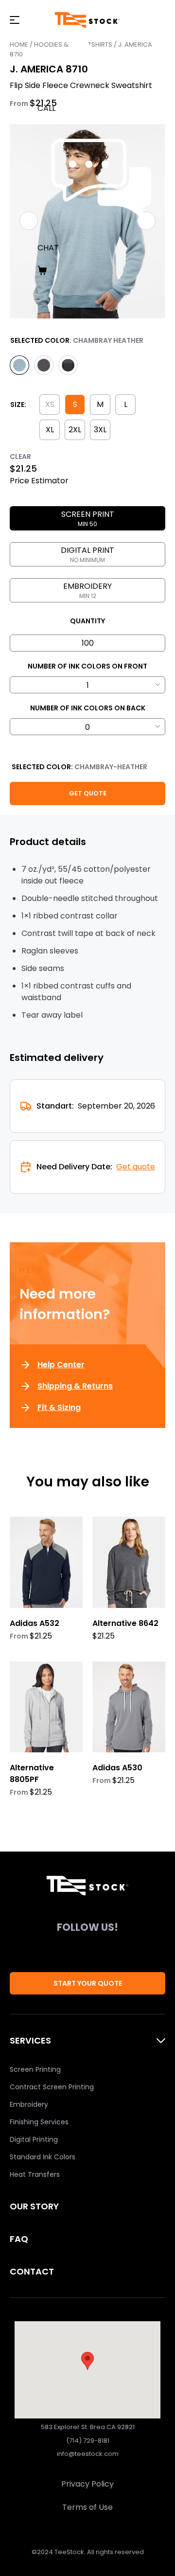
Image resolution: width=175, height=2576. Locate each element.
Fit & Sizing (59, 1407)
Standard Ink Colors (43, 2157)
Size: (18, 405)
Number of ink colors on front (87, 666)
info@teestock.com (88, 2454)
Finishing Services (39, 2122)
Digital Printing (34, 2139)
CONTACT (32, 2271)
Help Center (61, 1365)
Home (19, 44)
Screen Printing (35, 2069)
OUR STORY (34, 2206)
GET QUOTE (88, 793)
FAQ (19, 2239)
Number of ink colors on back (88, 708)
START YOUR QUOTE (88, 1983)
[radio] (19, 365)
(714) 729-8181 (88, 2441)
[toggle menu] (15, 20)
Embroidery (29, 2104)
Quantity (87, 621)
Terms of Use (87, 2507)
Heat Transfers (35, 2174)
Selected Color (40, 340)
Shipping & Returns (75, 1386)
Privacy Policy (87, 2484)
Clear (20, 457)
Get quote (136, 1167)
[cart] (101, 270)
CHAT (48, 248)
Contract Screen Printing (52, 2087)
